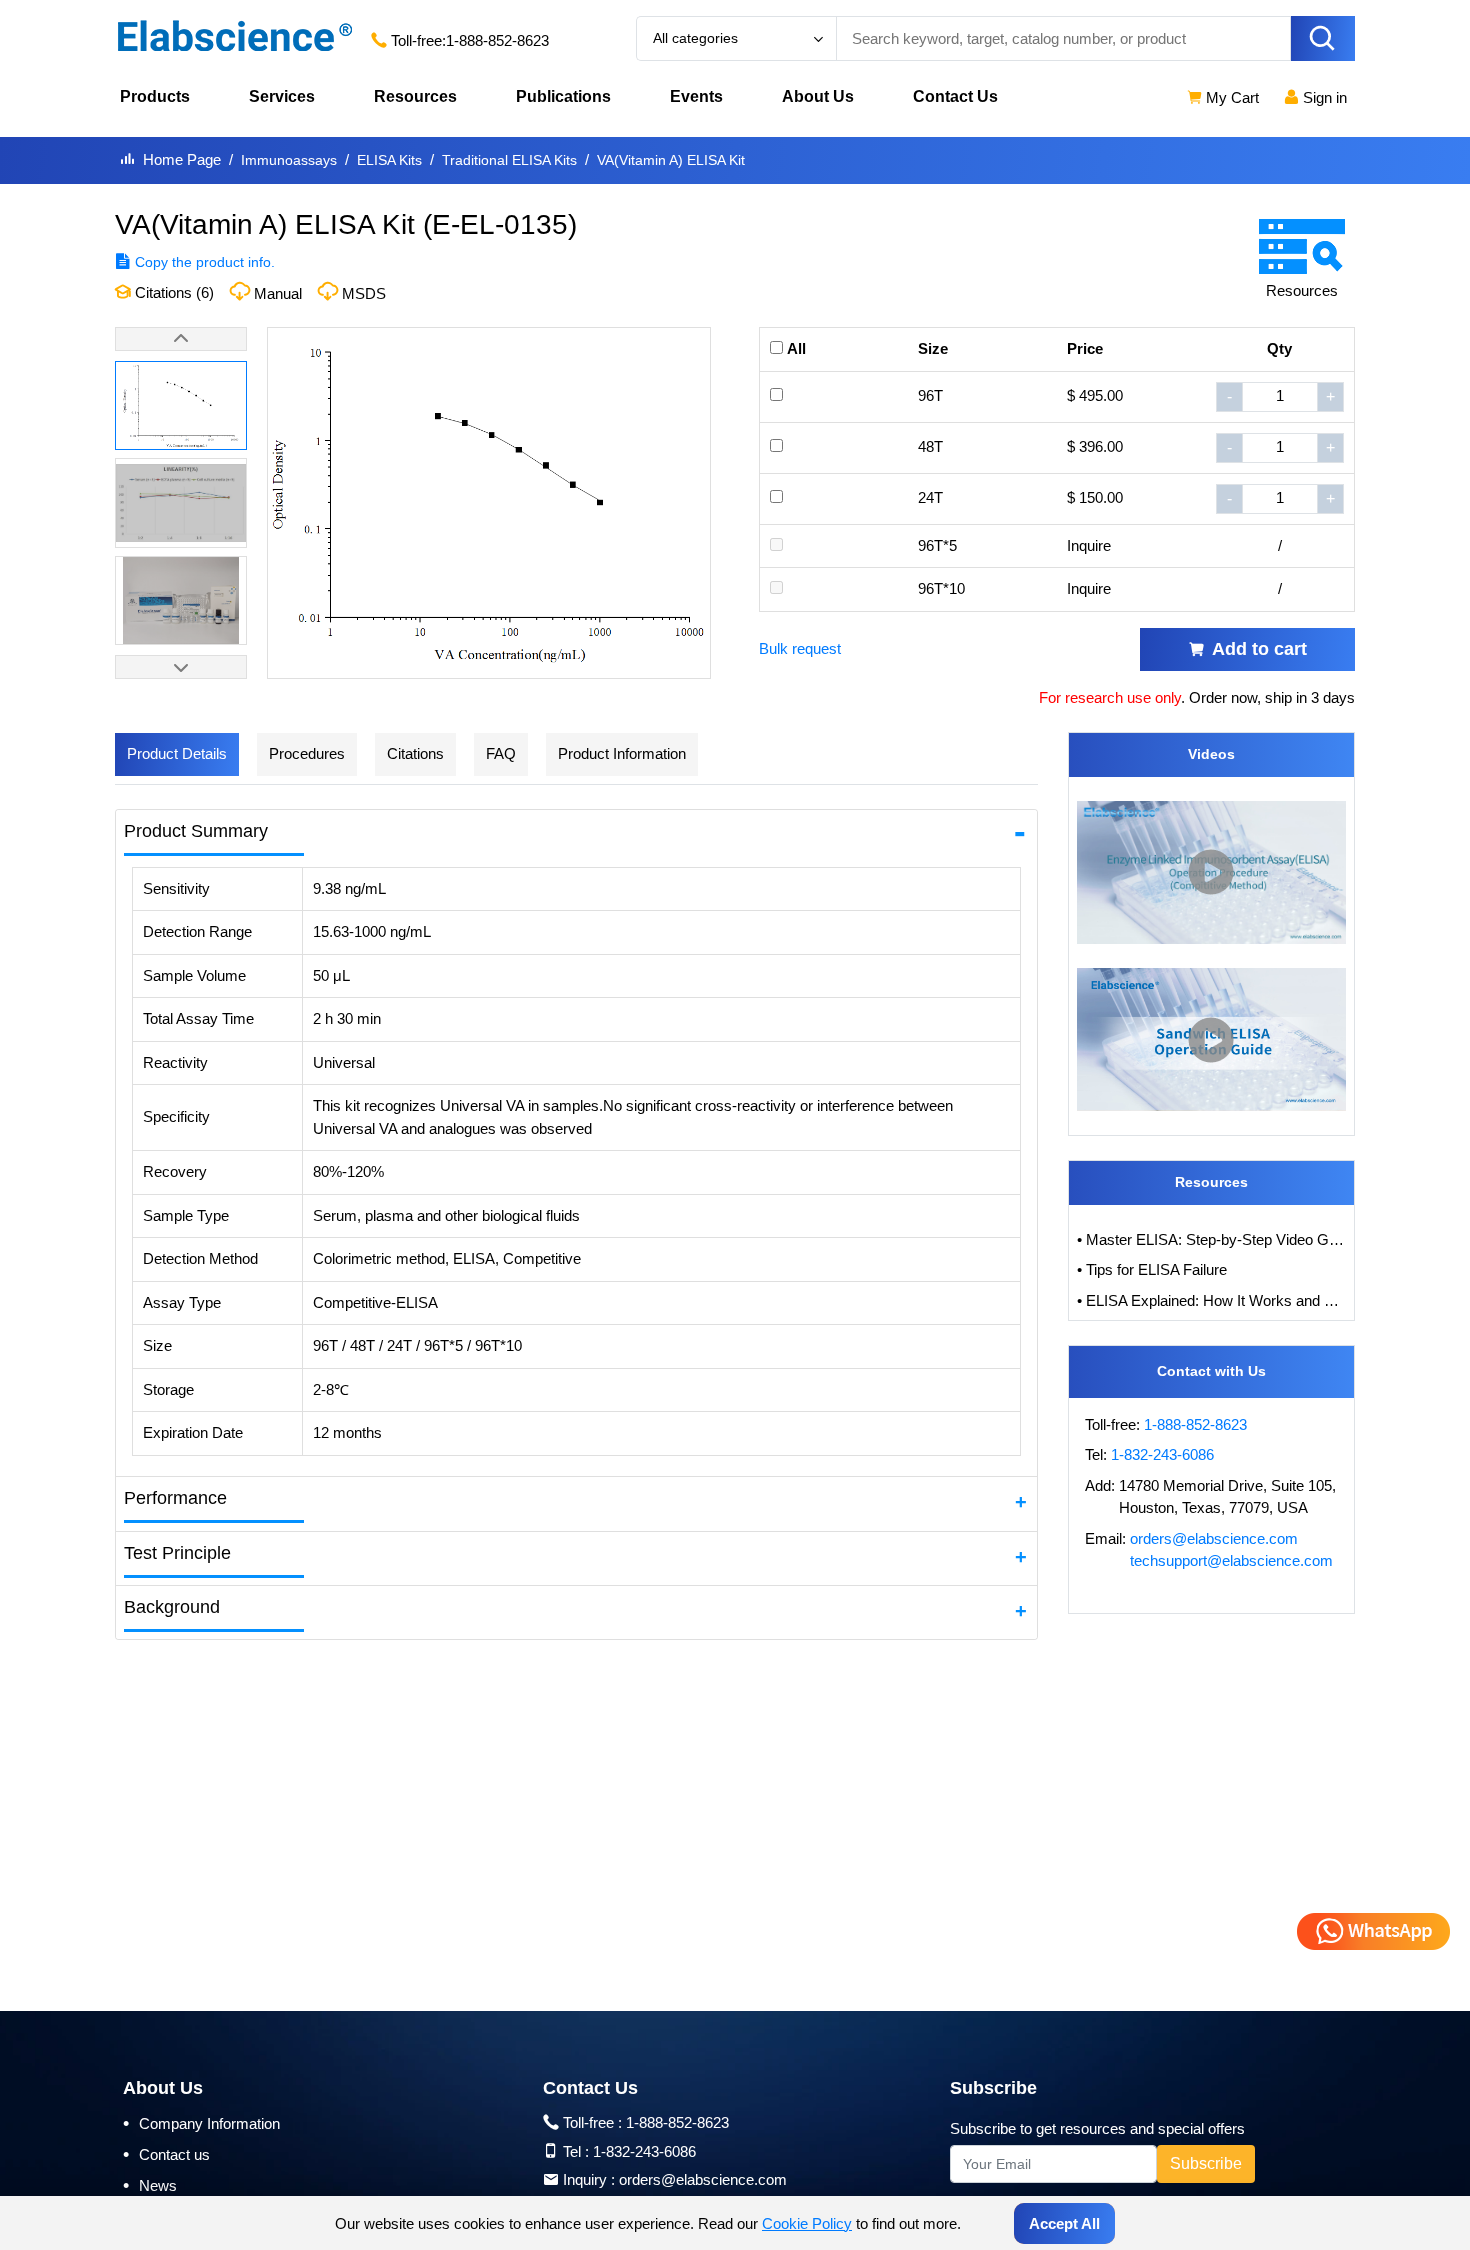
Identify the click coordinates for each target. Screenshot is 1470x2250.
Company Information (201, 2123)
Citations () (172, 292)
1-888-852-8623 (497, 40)
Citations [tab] (415, 753)
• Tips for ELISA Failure (1152, 1269)
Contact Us (955, 96)
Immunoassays (289, 160)
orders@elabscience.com (1214, 1538)
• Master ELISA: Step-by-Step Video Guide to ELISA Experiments (1212, 1239)
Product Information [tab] (622, 753)
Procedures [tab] (307, 753)
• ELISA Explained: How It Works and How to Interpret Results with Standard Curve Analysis (1212, 1300)
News (150, 2185)
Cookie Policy (807, 2223)
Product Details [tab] (177, 753)
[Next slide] (181, 667)
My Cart (1230, 97)
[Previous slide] (181, 339)
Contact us (166, 2154)
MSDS (364, 293)
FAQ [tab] (501, 753)
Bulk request (800, 648)
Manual (278, 293)
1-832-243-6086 (1162, 1454)
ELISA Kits (389, 160)
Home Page (182, 159)
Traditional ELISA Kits (509, 160)
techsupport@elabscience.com (1231, 1560)
